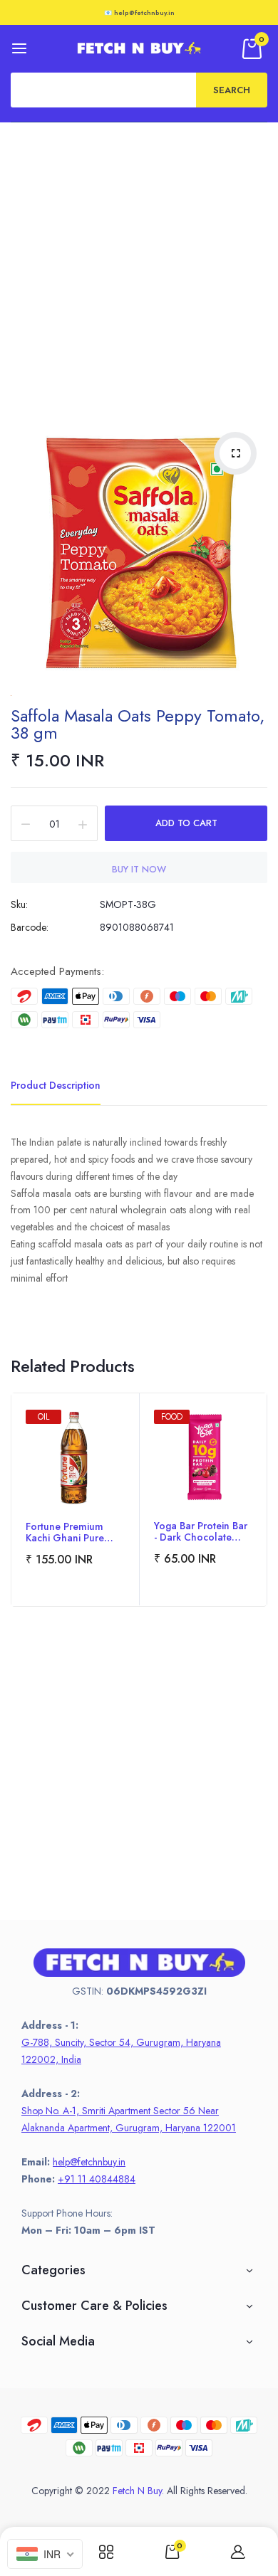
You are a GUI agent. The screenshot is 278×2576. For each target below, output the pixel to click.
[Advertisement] (139, 268)
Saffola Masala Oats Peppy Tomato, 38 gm (138, 724)
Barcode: (30, 927)
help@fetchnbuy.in (89, 2162)
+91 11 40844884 (97, 2179)
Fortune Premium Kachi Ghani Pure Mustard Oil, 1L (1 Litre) (66, 1532)
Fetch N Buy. (138, 2491)
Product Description (56, 1085)
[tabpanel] (75, 1500)
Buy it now (139, 869)
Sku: (19, 904)
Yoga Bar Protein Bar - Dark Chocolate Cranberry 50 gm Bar (201, 1531)
